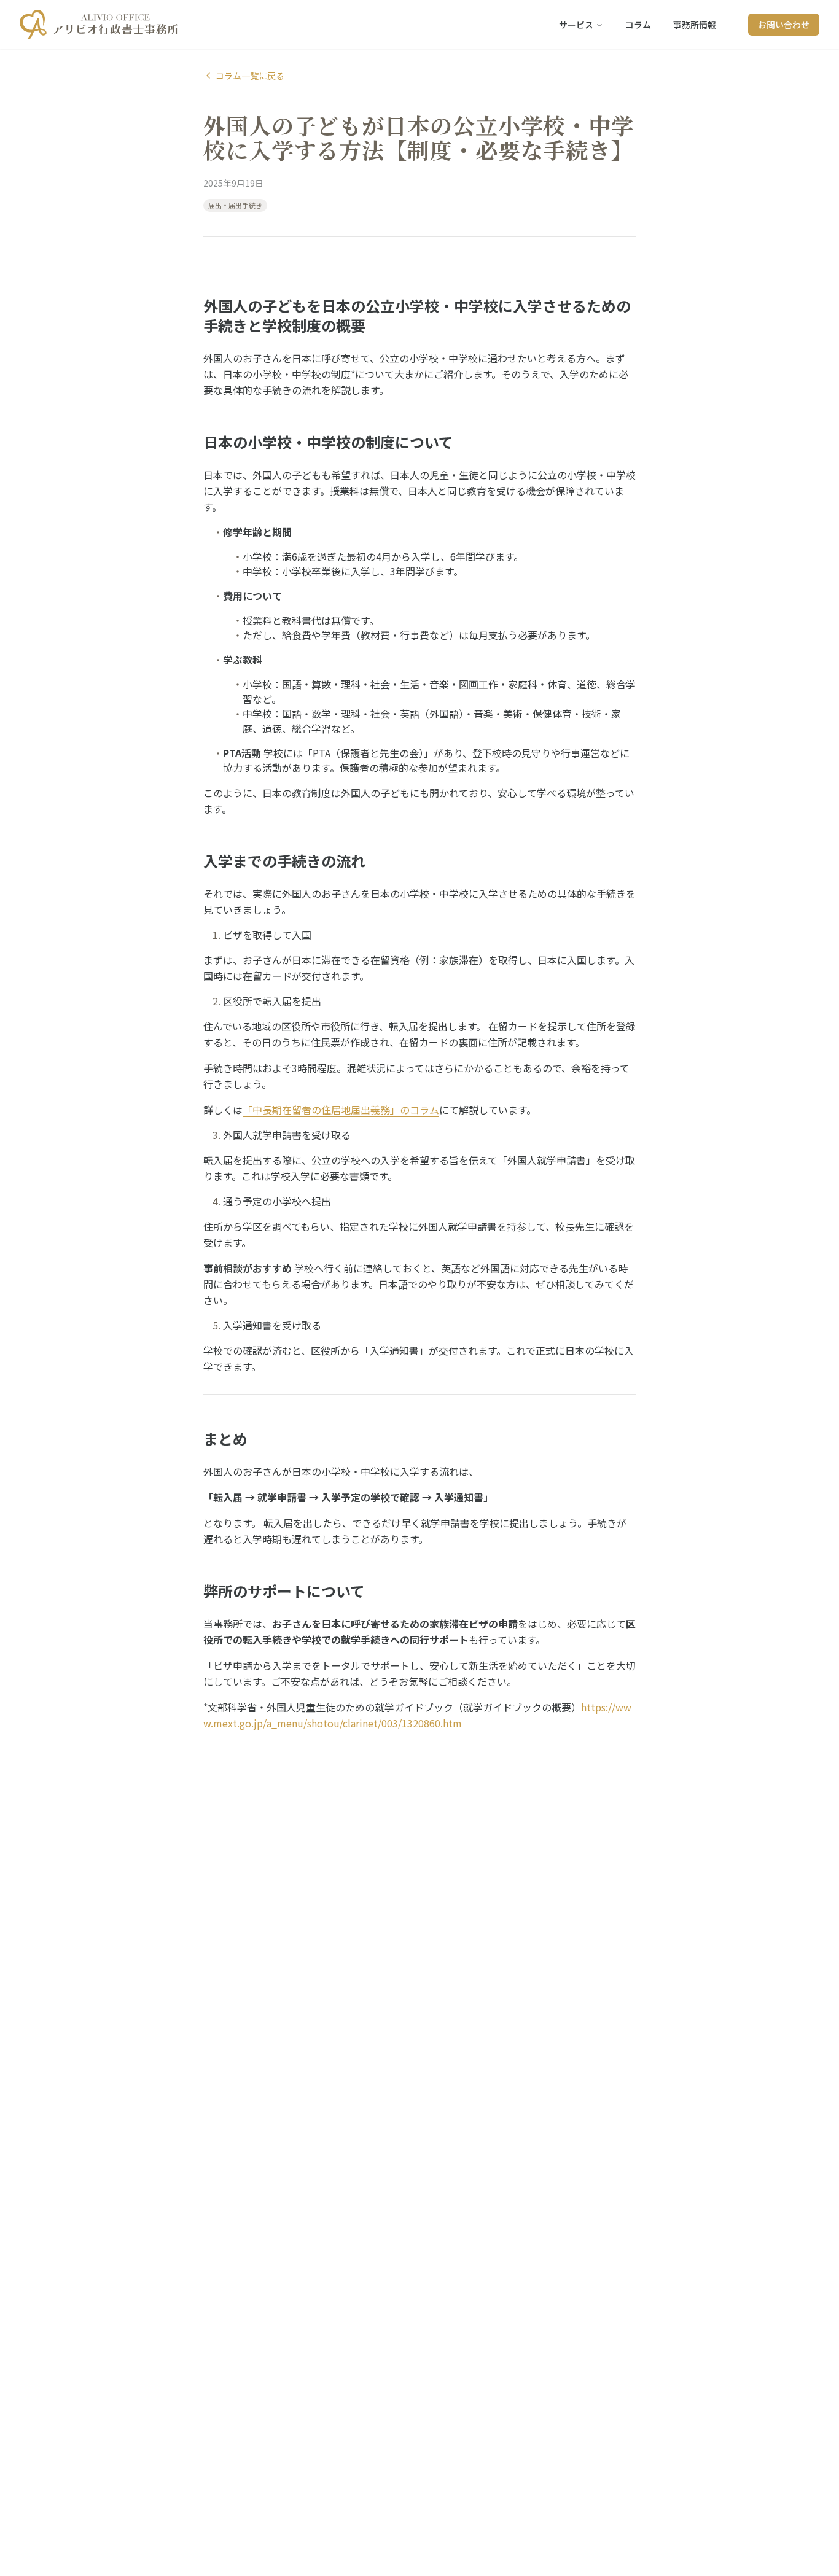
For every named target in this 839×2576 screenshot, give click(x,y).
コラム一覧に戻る (250, 76)
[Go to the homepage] (99, 25)
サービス (576, 25)
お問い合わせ (784, 25)
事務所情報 (695, 25)
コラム (638, 25)
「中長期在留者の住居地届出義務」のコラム (341, 1110)
